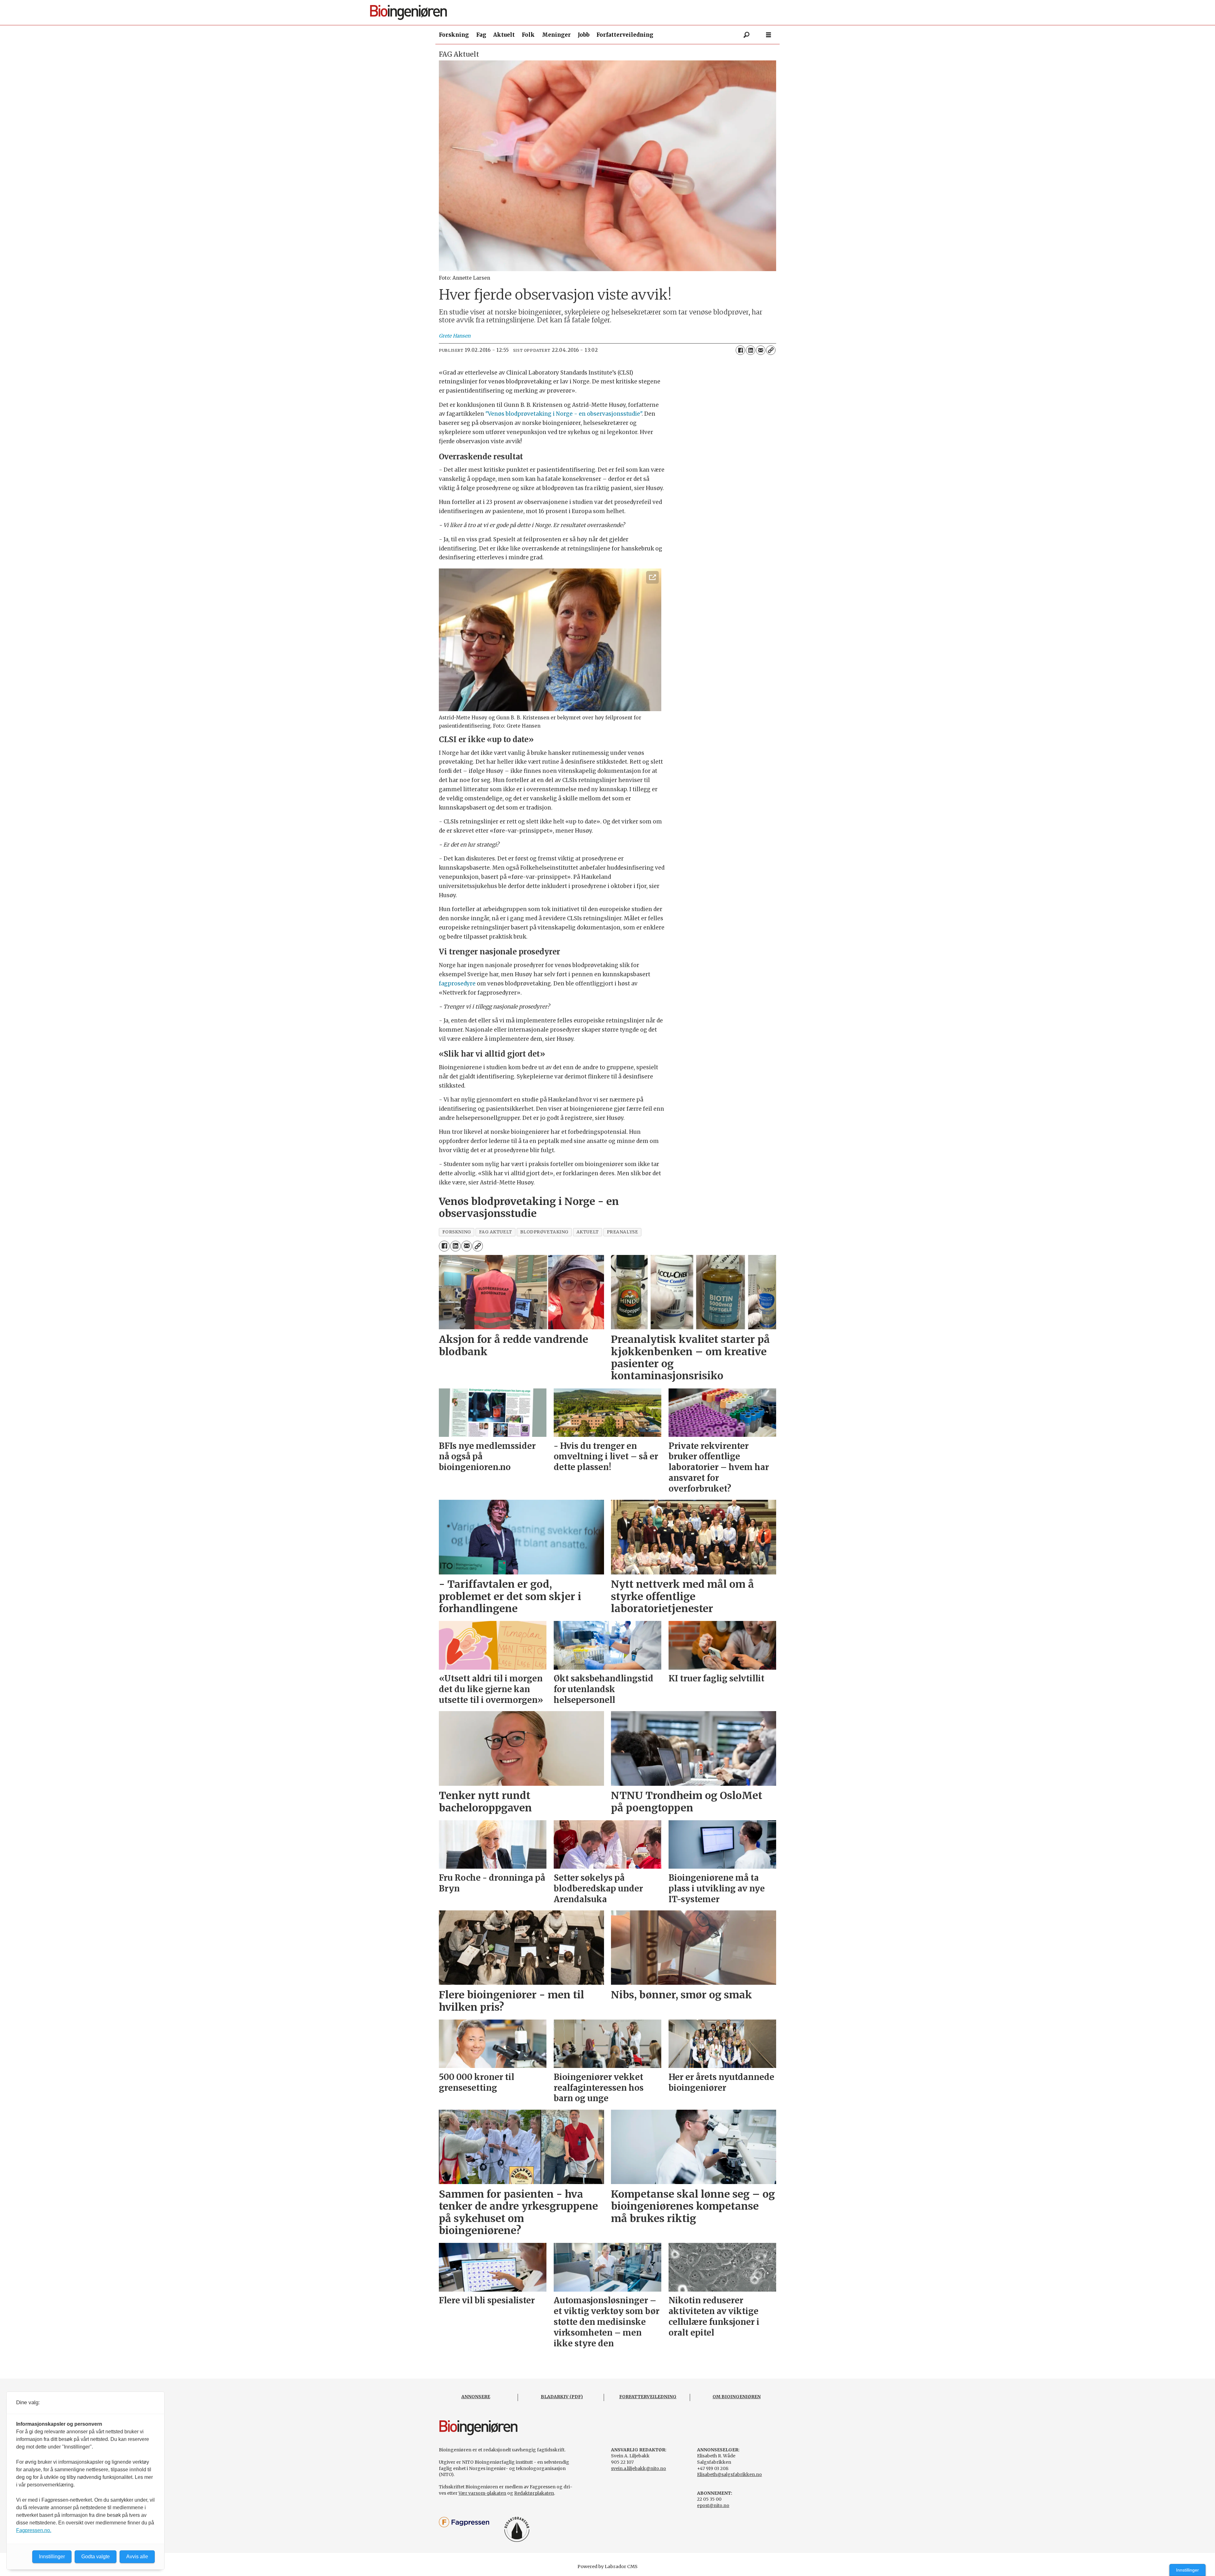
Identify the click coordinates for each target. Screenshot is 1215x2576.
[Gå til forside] (610, 12)
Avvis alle (137, 2557)
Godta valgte (96, 2557)
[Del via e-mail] (761, 350)
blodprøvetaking (544, 1232)
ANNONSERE (476, 2397)
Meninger (556, 35)
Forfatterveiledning (625, 35)
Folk (528, 35)
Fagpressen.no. (34, 2530)
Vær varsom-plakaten (482, 2493)
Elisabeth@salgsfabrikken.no (729, 2474)
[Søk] (746, 35)
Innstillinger (1187, 2570)
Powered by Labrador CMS (607, 2567)
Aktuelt (504, 35)
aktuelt (588, 1232)
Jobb (584, 35)
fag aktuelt (496, 1232)
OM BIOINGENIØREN (737, 2397)
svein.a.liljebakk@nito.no (639, 2468)
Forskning (454, 35)
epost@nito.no (713, 2505)
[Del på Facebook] (740, 350)
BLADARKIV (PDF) (562, 2397)
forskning (457, 1232)
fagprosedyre (457, 984)
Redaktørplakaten (534, 2493)
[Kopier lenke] (771, 350)
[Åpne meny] (769, 35)
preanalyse (622, 1232)
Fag (481, 35)
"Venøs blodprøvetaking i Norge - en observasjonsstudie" (564, 414)
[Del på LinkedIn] (751, 350)
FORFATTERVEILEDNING (648, 2397)
